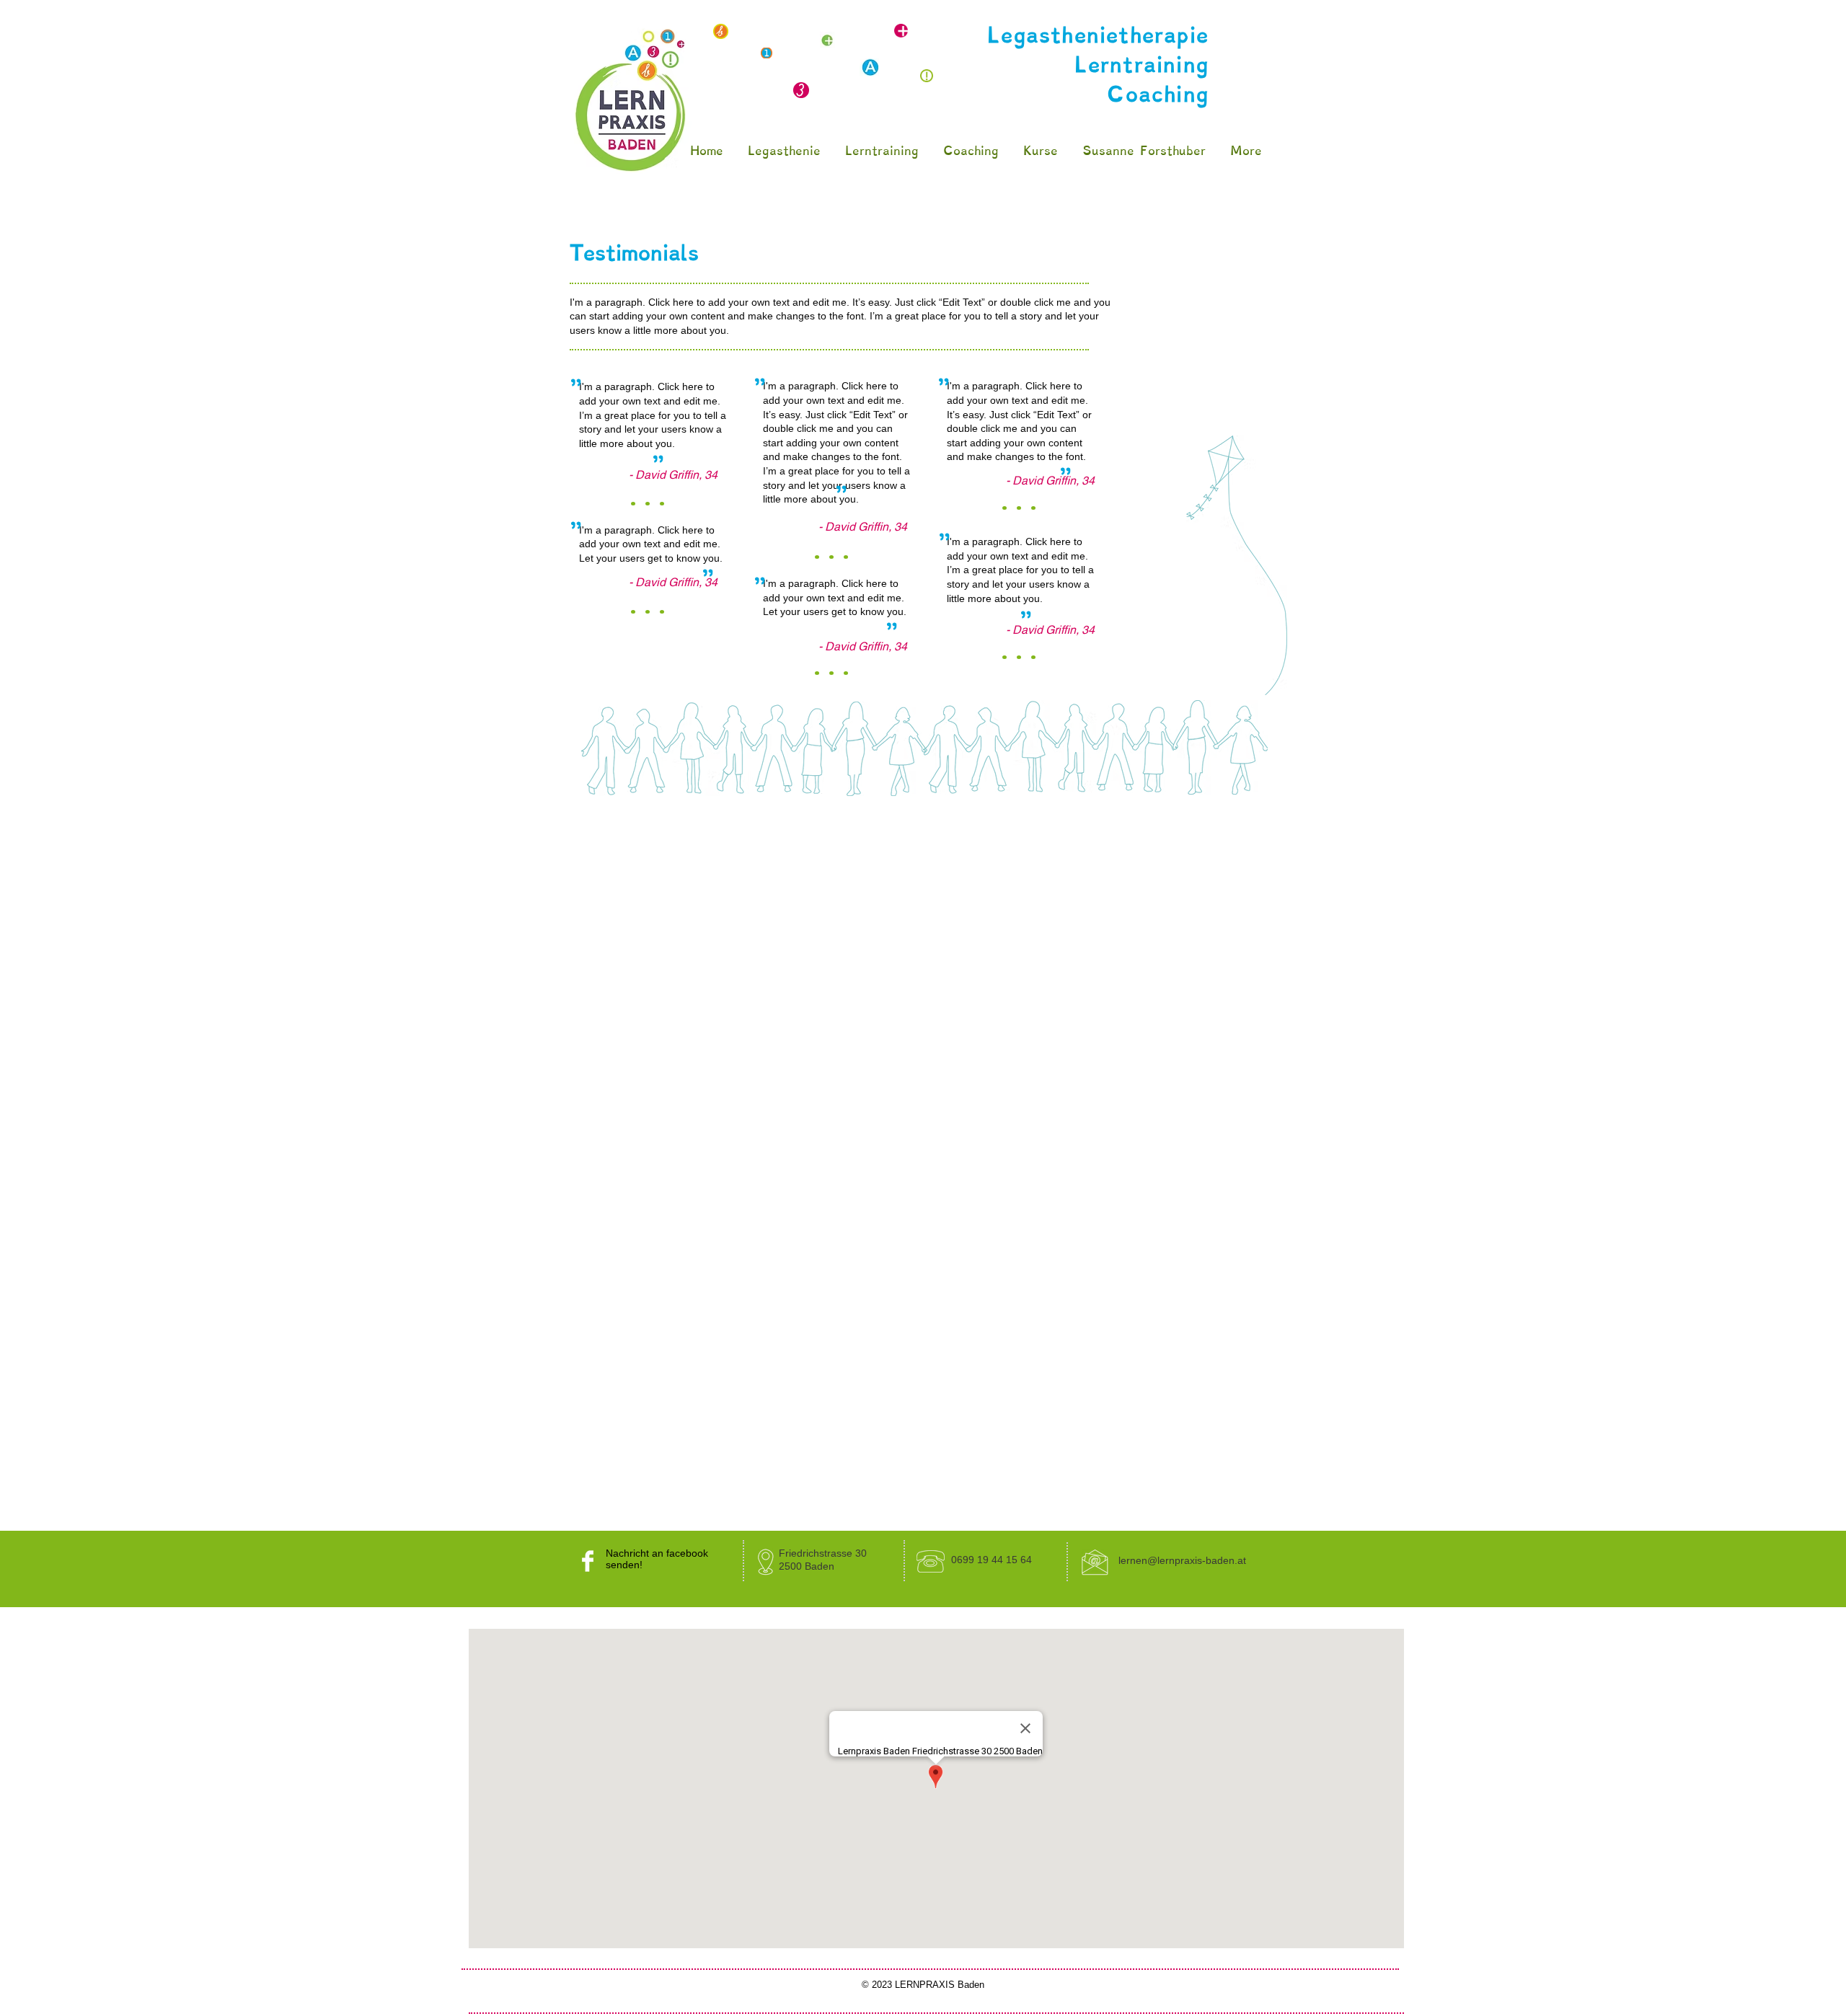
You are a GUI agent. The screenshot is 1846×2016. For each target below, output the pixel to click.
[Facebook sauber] (588, 1561)
